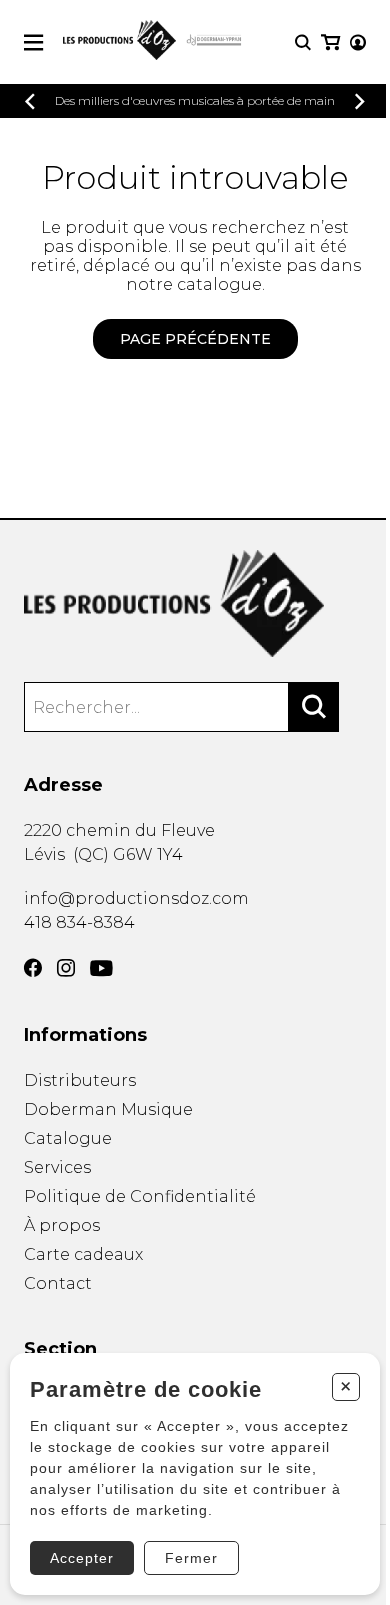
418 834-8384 (79, 922)
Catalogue (68, 1138)
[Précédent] (30, 101)
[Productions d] (194, 603)
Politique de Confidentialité (140, 1196)
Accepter (82, 1558)
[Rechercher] (314, 707)
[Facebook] (33, 968)
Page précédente (195, 339)
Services (57, 1167)
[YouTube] (101, 968)
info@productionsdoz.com (136, 898)
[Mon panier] (330, 42)
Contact (58, 1283)
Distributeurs (80, 1080)
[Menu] (33, 42)
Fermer (191, 1558)
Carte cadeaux (83, 1254)
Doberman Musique (108, 1109)
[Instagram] (66, 968)
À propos (62, 1225)
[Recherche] (303, 42)
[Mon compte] (358, 42)
